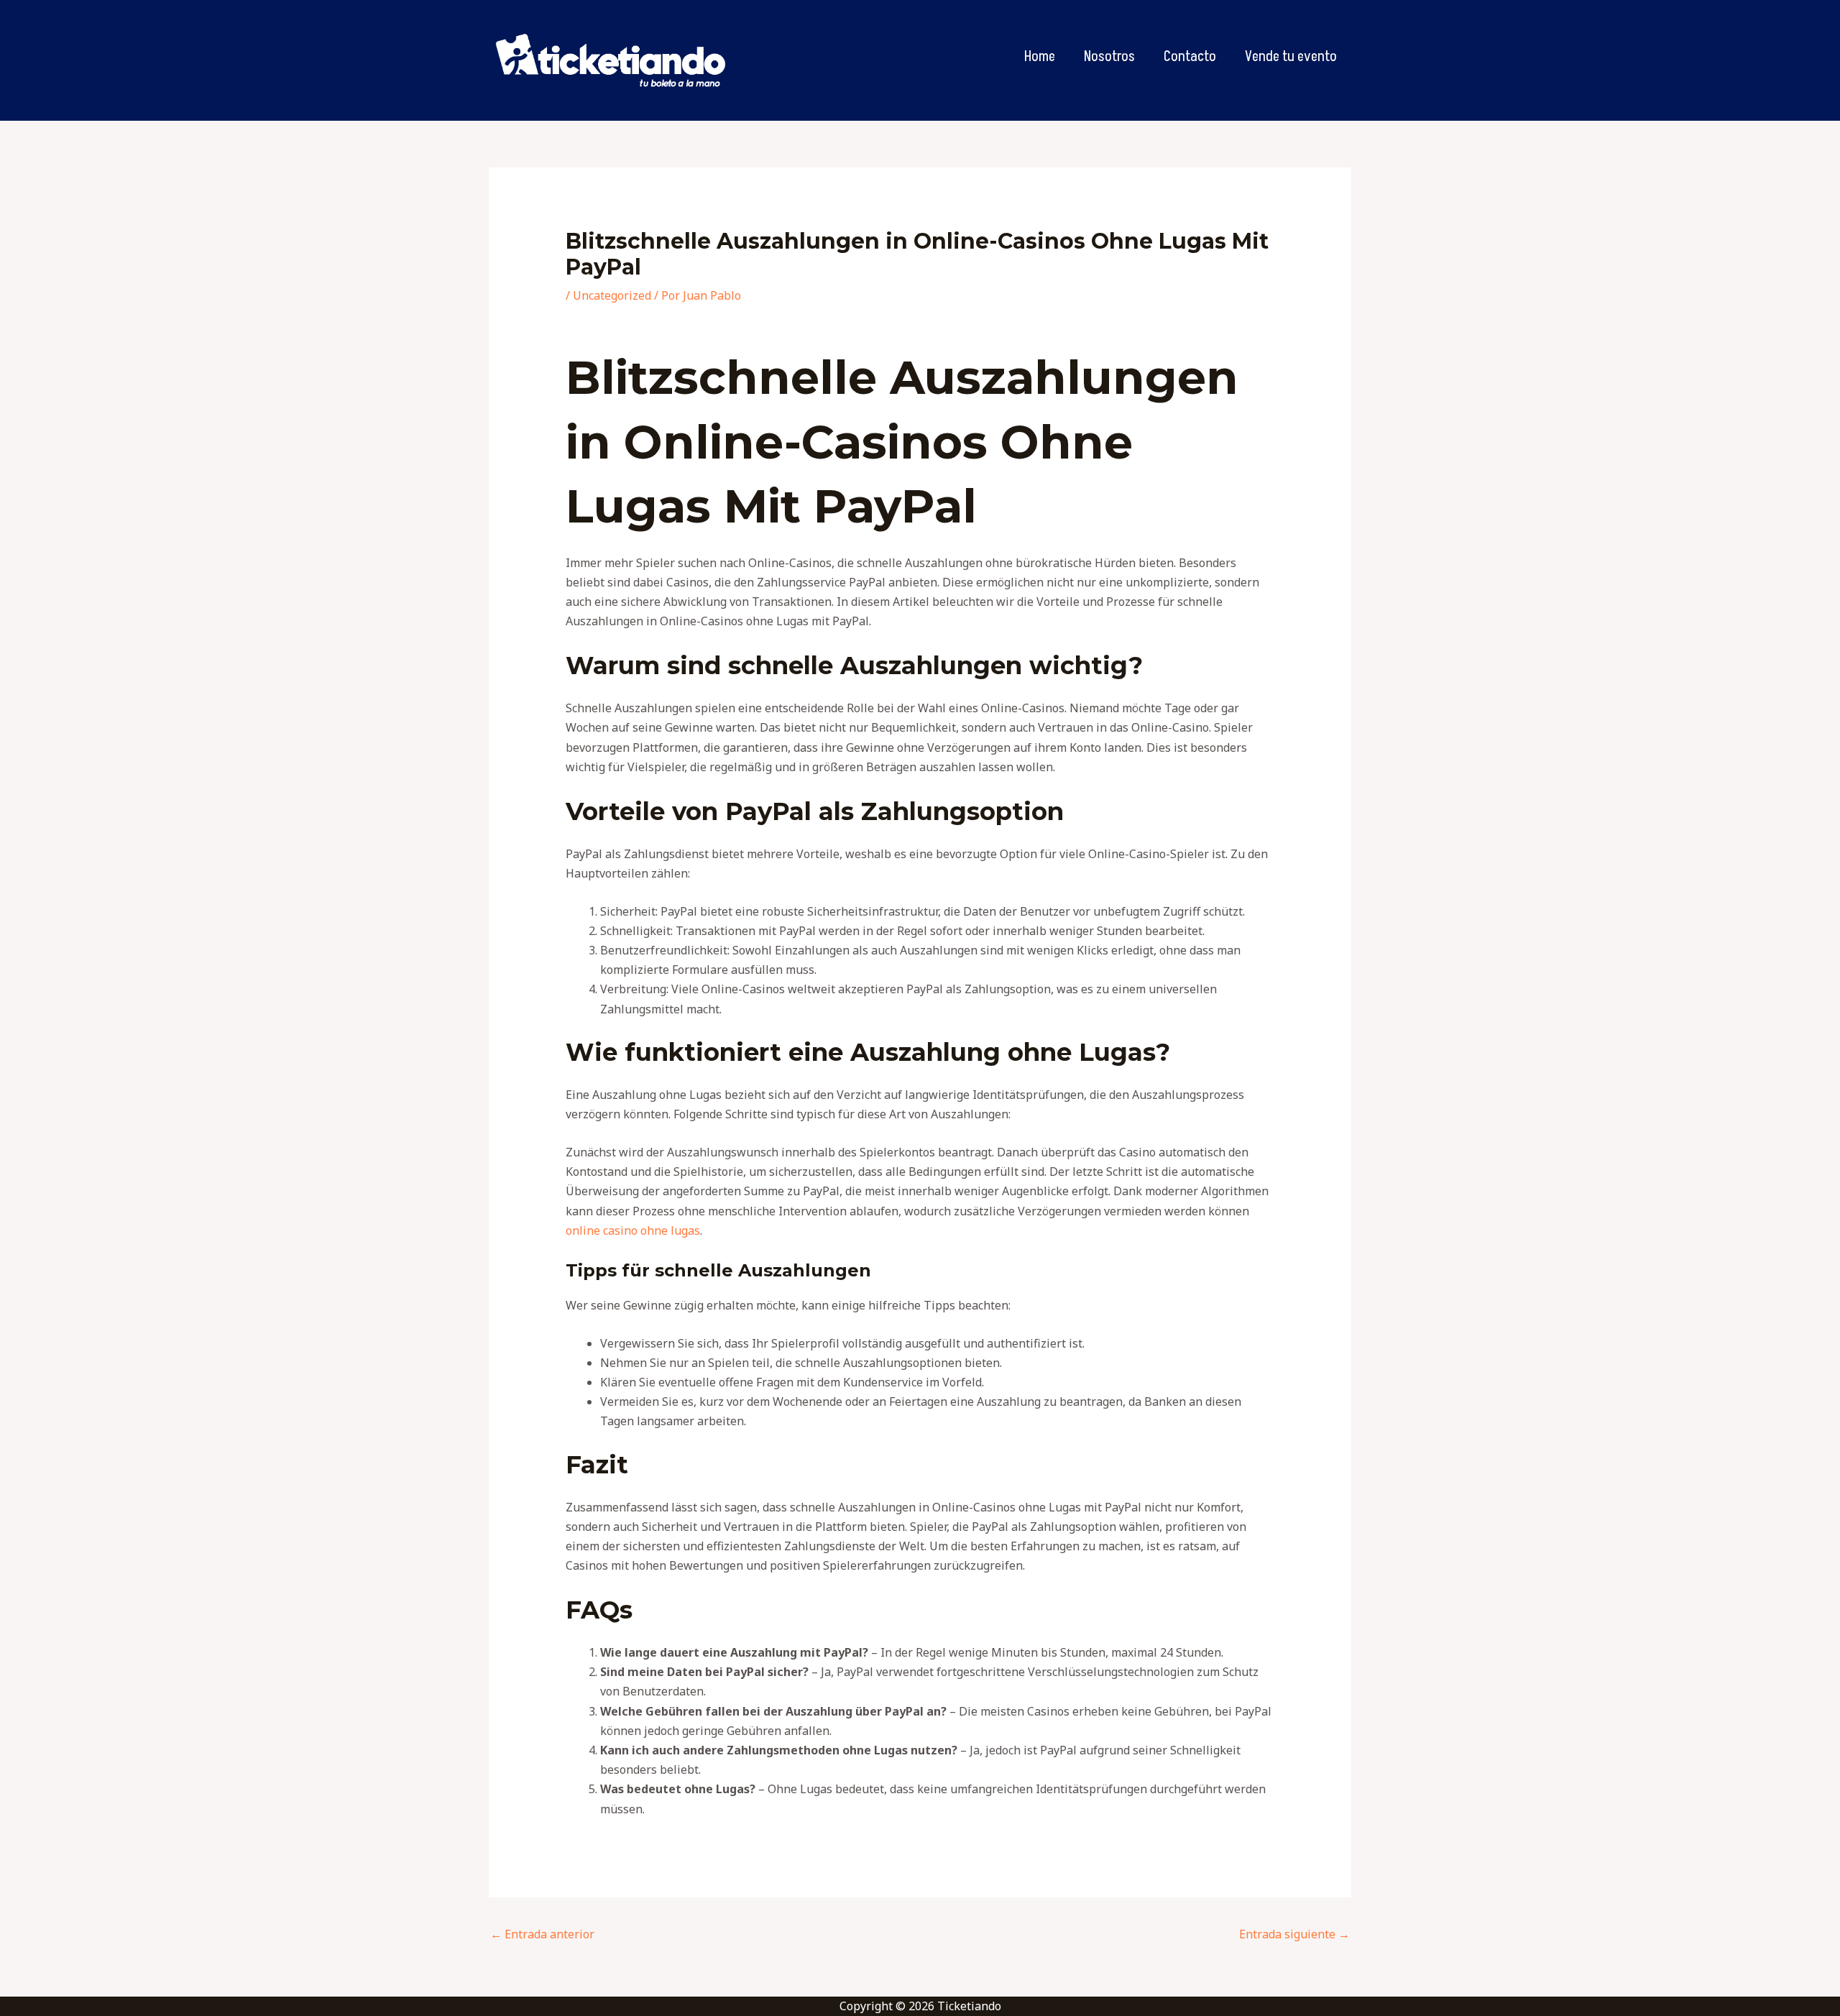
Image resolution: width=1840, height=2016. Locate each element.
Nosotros (1109, 57)
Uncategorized (612, 295)
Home (1040, 57)
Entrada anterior (542, 1934)
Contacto (1190, 57)
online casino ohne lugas (633, 1230)
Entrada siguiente (1294, 1934)
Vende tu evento (1291, 57)
